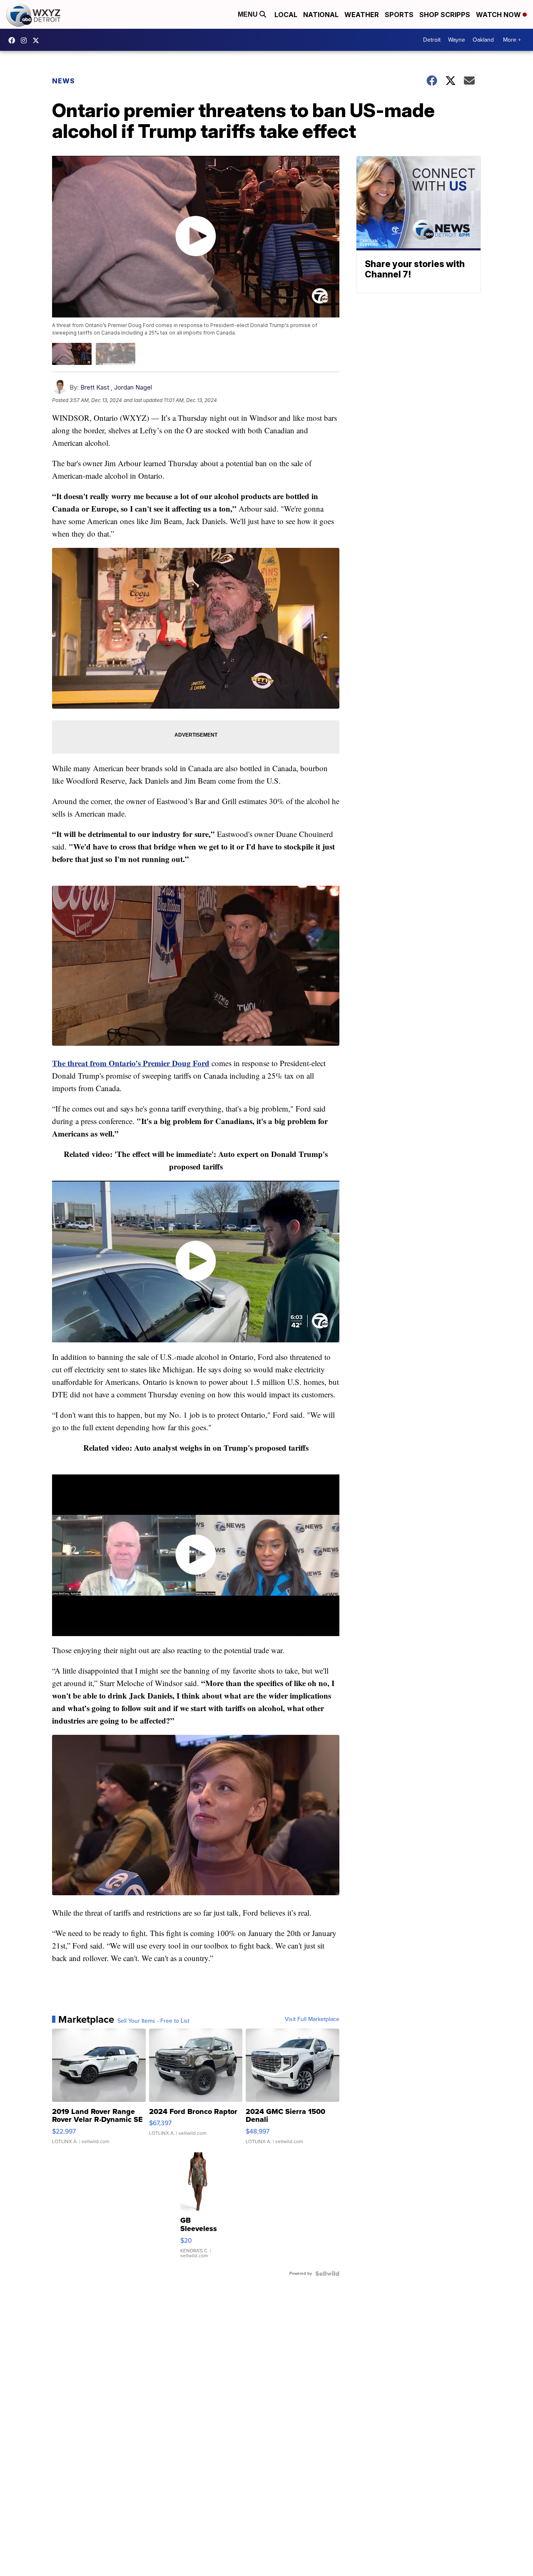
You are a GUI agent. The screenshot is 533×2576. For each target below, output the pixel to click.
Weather (362, 15)
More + (512, 40)
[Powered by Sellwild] (327, 2274)
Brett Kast (95, 387)
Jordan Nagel (133, 387)
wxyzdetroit (14, 40)
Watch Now (499, 15)
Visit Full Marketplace (312, 2019)
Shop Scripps (445, 15)
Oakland (483, 40)
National (321, 15)
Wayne (457, 40)
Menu (249, 14)
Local (286, 15)
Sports (399, 15)
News (64, 81)
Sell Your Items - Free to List (153, 2021)
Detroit (432, 40)
